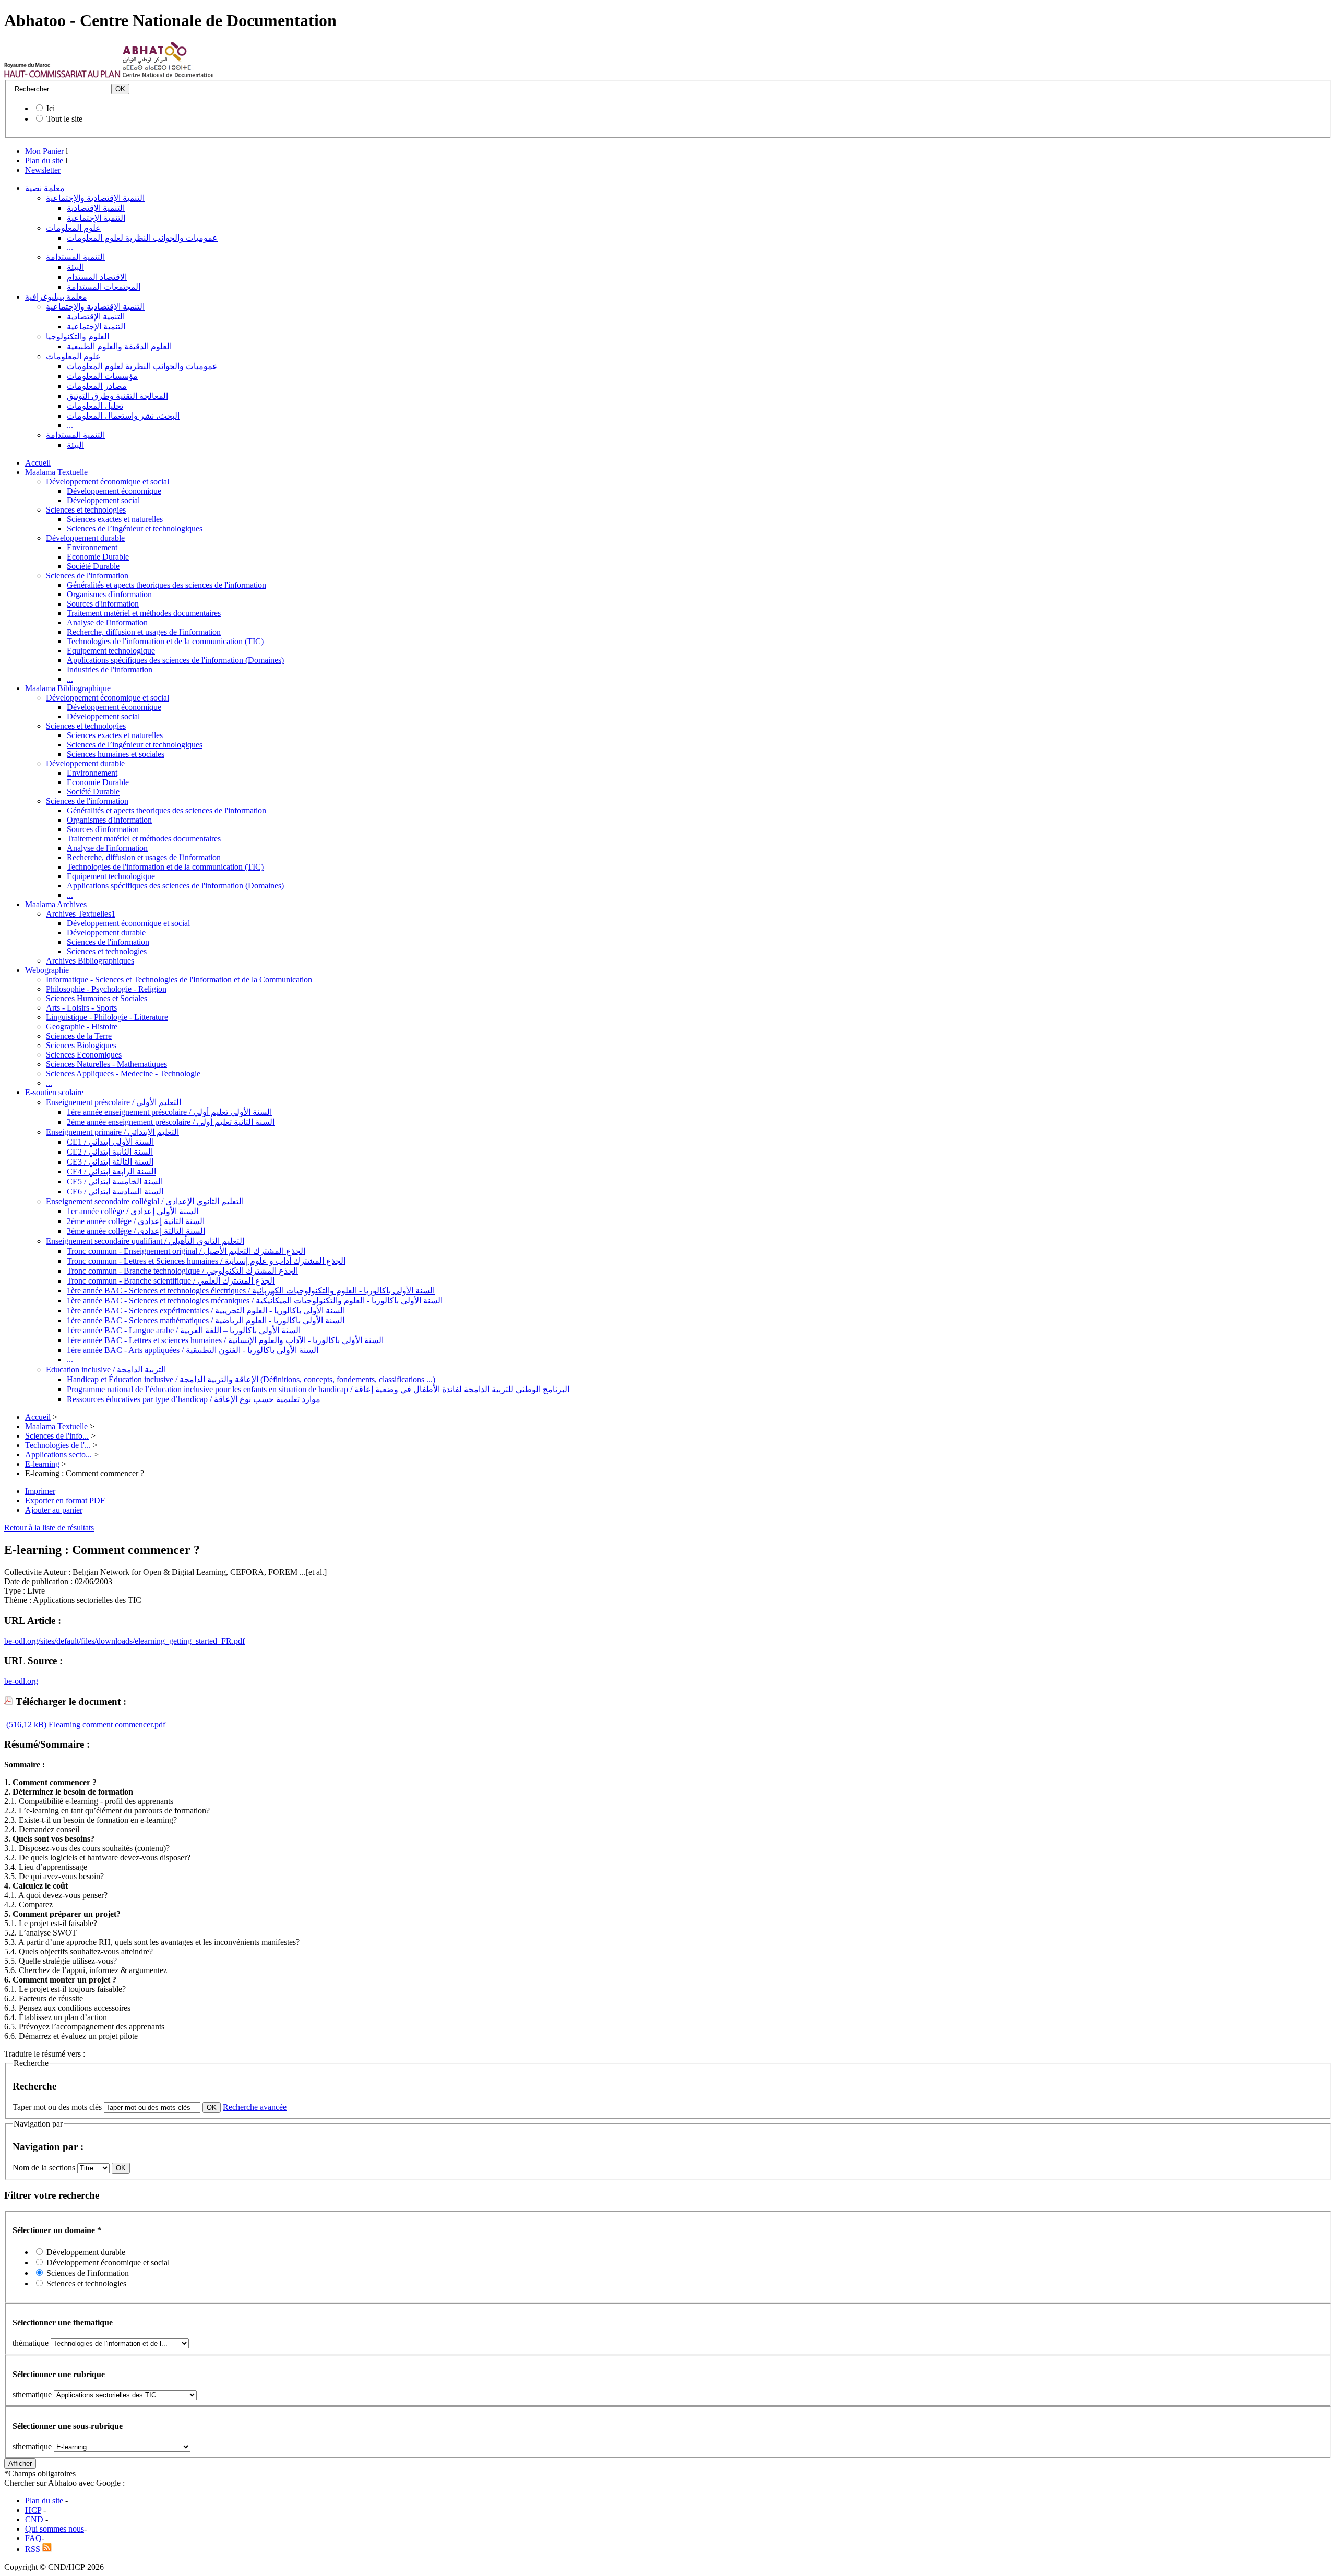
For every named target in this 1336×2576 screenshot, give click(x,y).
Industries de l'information (110, 669)
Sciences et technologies (86, 510)
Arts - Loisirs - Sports (81, 1008)
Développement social (103, 500)
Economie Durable (98, 557)
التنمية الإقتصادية (96, 208)
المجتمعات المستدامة (104, 287)
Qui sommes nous (55, 2529)
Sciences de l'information (87, 575)
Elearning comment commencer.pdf (106, 1724)
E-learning (42, 1464)
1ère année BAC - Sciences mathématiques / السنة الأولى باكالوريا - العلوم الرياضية (206, 1320)
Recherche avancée (255, 2107)
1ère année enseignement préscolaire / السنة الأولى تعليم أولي (169, 1112)
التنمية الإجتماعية (96, 218)
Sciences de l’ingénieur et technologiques (135, 529)
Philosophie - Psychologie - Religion (106, 989)
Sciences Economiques (84, 1055)
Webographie (47, 970)
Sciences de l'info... (57, 1436)
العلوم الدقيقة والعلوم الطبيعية (119, 346)
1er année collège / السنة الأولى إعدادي (133, 1211)
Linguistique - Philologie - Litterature (107, 1017)
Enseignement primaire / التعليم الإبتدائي (112, 1132)
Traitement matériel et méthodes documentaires (144, 613)
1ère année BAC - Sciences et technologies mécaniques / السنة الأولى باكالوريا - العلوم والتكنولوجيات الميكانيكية (255, 1301)
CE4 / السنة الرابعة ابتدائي (111, 1172)
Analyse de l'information (107, 622)
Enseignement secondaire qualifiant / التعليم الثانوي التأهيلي (145, 1241)
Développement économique (114, 491)
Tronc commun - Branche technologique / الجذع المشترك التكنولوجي (182, 1271)
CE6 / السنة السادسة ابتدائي (115, 1191)
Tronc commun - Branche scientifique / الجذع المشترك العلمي (171, 1281)
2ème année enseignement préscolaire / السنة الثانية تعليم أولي (171, 1122)
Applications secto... (58, 1455)
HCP (33, 2510)
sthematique (32, 2395)
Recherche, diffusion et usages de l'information (144, 632)
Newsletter (43, 170)
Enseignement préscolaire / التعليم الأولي (114, 1102)
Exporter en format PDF (65, 1500)
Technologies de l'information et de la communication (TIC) (165, 641)
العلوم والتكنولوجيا (77, 336)
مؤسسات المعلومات (102, 376)
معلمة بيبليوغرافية (56, 297)
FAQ (33, 2538)
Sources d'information (103, 604)
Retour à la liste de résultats (49, 1528)
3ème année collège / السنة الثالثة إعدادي (136, 1231)
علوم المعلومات (73, 228)
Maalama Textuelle (56, 472)
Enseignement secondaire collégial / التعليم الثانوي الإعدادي (145, 1201)
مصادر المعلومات (97, 386)
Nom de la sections (45, 2168)
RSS (33, 2549)
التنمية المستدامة (75, 257)
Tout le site (64, 119)
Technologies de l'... (58, 1445)
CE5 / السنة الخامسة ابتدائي (115, 1182)
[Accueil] (62, 75)
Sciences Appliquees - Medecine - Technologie (123, 1073)
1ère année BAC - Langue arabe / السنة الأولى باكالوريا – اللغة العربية (184, 1330)
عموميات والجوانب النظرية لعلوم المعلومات (142, 238)
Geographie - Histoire (82, 1026)
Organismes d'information (109, 594)
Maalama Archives (56, 904)
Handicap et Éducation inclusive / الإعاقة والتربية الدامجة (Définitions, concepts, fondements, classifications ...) (251, 1379)
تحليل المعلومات (95, 406)
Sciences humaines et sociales (116, 754)
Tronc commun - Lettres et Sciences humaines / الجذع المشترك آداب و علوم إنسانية (206, 1261)
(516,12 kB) (25, 1724)
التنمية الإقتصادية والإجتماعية (95, 198)
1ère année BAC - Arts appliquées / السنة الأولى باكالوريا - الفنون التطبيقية (193, 1350)
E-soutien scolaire (54, 1092)
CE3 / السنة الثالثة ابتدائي (110, 1162)
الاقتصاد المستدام (97, 277)
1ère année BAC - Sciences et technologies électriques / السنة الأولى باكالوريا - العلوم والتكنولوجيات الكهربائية (251, 1291)
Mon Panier (44, 151)
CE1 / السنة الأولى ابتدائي (110, 1142)
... (70, 247)
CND (34, 2519)
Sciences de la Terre (79, 1036)
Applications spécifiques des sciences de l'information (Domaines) (175, 660)
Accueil (38, 463)
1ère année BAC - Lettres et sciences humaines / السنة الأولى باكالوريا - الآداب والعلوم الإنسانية (225, 1340)
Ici (51, 108)
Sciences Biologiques (81, 1045)
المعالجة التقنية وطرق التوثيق (117, 396)
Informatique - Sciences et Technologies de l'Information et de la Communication (179, 980)
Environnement (92, 547)
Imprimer (40, 1491)
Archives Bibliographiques (90, 961)
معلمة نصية (45, 188)
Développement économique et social (108, 482)
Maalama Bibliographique (68, 688)
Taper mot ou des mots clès (57, 2107)
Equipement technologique (111, 651)
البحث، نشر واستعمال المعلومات (123, 416)
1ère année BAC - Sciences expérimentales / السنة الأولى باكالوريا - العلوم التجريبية (206, 1310)
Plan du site (44, 161)
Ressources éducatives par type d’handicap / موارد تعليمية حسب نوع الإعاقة (194, 1399)
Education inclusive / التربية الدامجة (106, 1369)
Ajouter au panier (54, 1510)
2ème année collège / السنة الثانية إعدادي (136, 1221)
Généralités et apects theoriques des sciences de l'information (166, 585)
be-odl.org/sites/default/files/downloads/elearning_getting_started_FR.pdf (124, 1641)
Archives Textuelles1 (81, 914)
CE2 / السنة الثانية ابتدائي (110, 1152)
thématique (31, 2343)
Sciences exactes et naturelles (115, 519)
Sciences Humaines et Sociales (97, 998)
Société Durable (93, 566)
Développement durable (85, 538)
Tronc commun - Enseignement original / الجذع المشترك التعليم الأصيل (186, 1251)
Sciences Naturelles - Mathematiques (106, 1064)
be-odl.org (21, 1681)
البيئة (75, 267)
